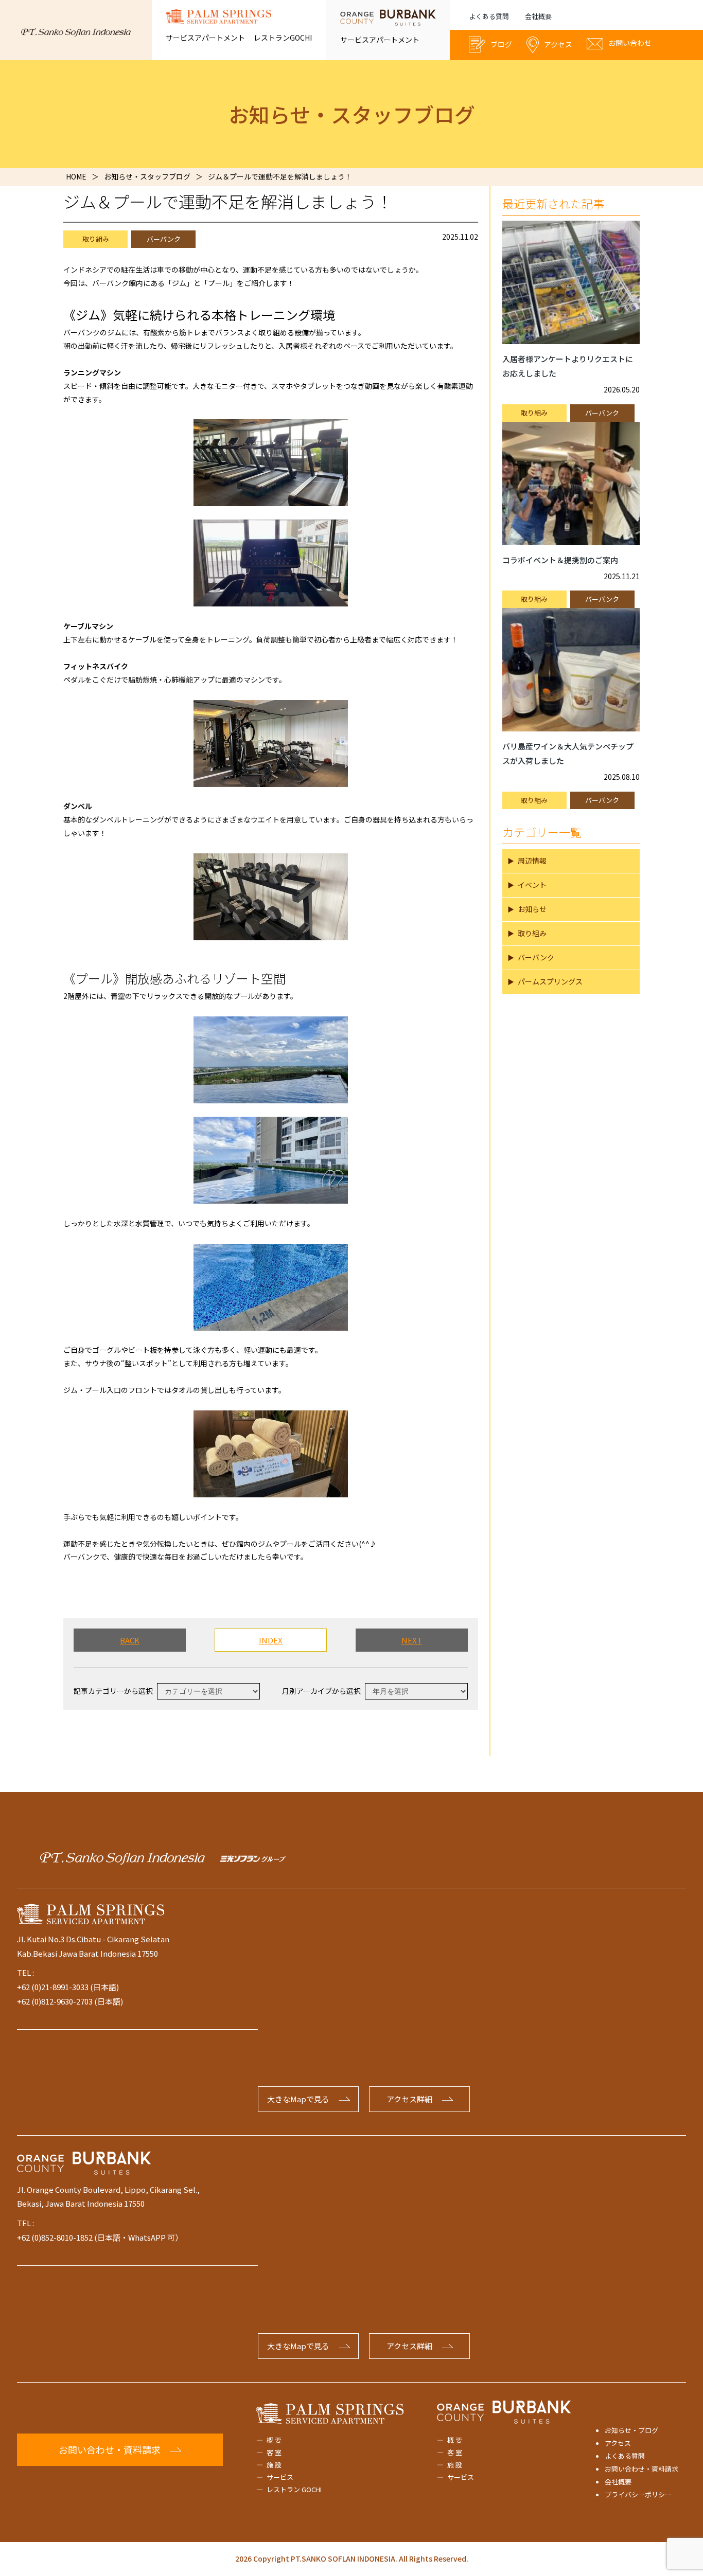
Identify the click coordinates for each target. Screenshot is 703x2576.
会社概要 (538, 16)
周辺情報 (532, 861)
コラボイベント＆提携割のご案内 (560, 560)
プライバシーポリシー (638, 2494)
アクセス (618, 2443)
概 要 (274, 2440)
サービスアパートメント (205, 38)
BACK (130, 1640)
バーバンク (164, 239)
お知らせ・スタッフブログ (147, 176)
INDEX (271, 1640)
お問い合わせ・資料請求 (642, 2469)
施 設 (274, 2465)
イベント (532, 885)
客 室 (274, 2452)
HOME (76, 176)
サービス (280, 2477)
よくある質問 (489, 16)
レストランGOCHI (283, 38)
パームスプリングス (550, 981)
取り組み (96, 239)
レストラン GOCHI (294, 2489)
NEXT (412, 1640)
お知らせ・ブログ (631, 2430)
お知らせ (532, 909)
